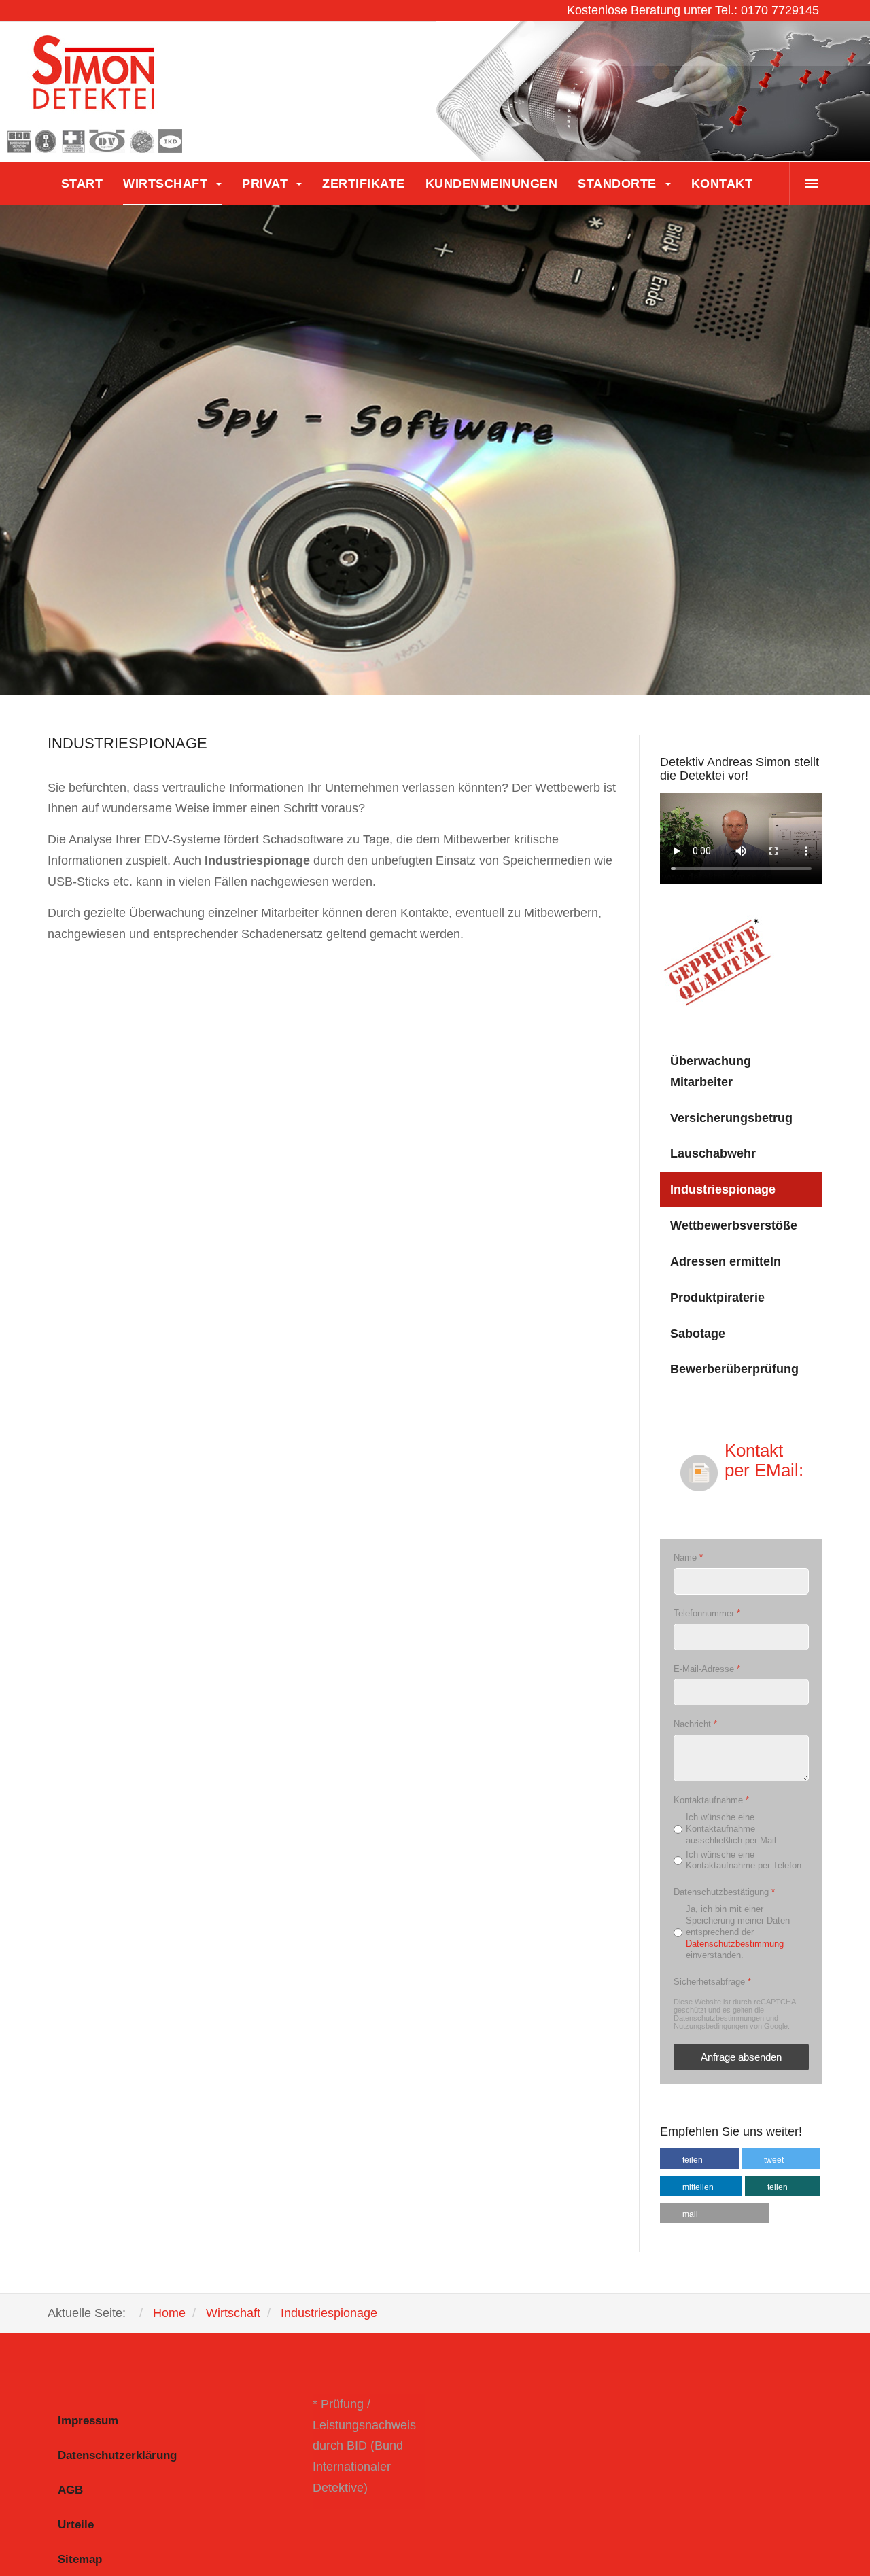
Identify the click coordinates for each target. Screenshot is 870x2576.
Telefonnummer (707, 1613)
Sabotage (698, 1334)
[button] (699, 2159)
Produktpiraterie (717, 1298)
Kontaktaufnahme (711, 1800)
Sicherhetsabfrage (712, 1982)
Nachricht (695, 1725)
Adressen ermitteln (726, 1261)
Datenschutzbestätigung (724, 1893)
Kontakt (722, 184)
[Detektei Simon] (95, 92)
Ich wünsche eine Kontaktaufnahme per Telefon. (745, 1860)
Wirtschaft (167, 184)
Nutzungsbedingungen (711, 2027)
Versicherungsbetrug (731, 1118)
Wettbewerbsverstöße (734, 1225)
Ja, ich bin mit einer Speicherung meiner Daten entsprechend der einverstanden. (738, 1932)
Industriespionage (723, 1189)
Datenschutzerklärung (117, 2455)
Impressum (88, 2421)
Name (688, 1558)
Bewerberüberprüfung (734, 1369)
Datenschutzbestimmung (735, 1944)
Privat (267, 184)
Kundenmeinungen (492, 184)
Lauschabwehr (713, 1153)
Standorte (619, 184)
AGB (70, 2490)
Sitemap (80, 2559)
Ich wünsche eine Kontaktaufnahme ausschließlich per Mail (731, 1829)
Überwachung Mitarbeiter (711, 1072)
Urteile (76, 2525)
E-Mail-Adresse (707, 1669)
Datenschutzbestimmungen (719, 2019)
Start (82, 184)
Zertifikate (364, 184)
